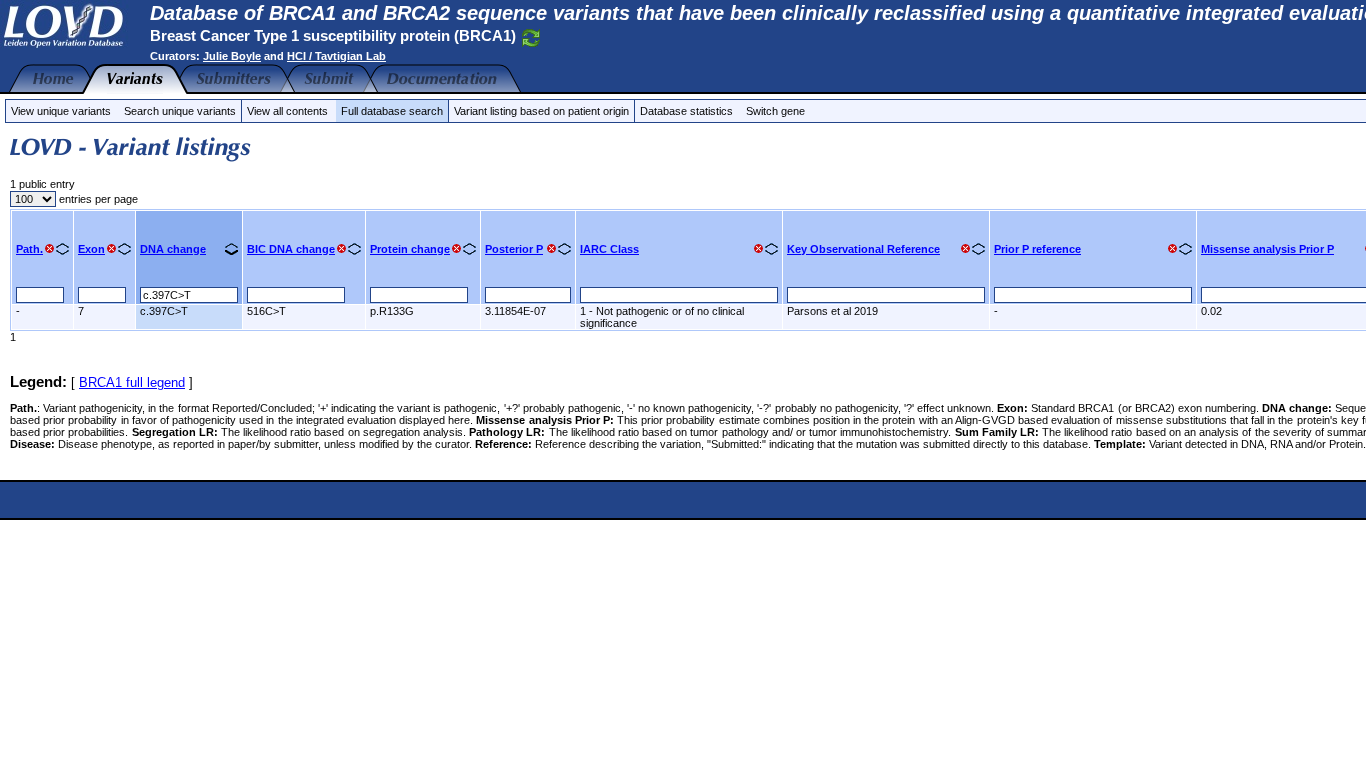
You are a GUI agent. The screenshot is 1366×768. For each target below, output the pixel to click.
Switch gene (775, 111)
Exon (91, 249)
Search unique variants (180, 111)
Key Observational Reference (863, 249)
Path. (29, 249)
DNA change (173, 249)
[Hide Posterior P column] (551, 248)
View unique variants (61, 111)
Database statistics (686, 111)
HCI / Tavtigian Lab (336, 56)
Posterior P (514, 249)
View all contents (287, 111)
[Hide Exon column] (111, 248)
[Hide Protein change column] (456, 248)
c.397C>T (164, 311)
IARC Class (609, 249)
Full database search (392, 111)
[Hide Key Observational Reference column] (965, 248)
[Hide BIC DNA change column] (341, 248)
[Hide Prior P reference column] (1172, 248)
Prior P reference (1037, 249)
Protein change (410, 249)
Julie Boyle (232, 56)
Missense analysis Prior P (1267, 249)
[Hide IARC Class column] (758, 248)
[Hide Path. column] (49, 248)
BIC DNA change (291, 249)
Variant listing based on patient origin (541, 111)
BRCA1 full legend (132, 382)
